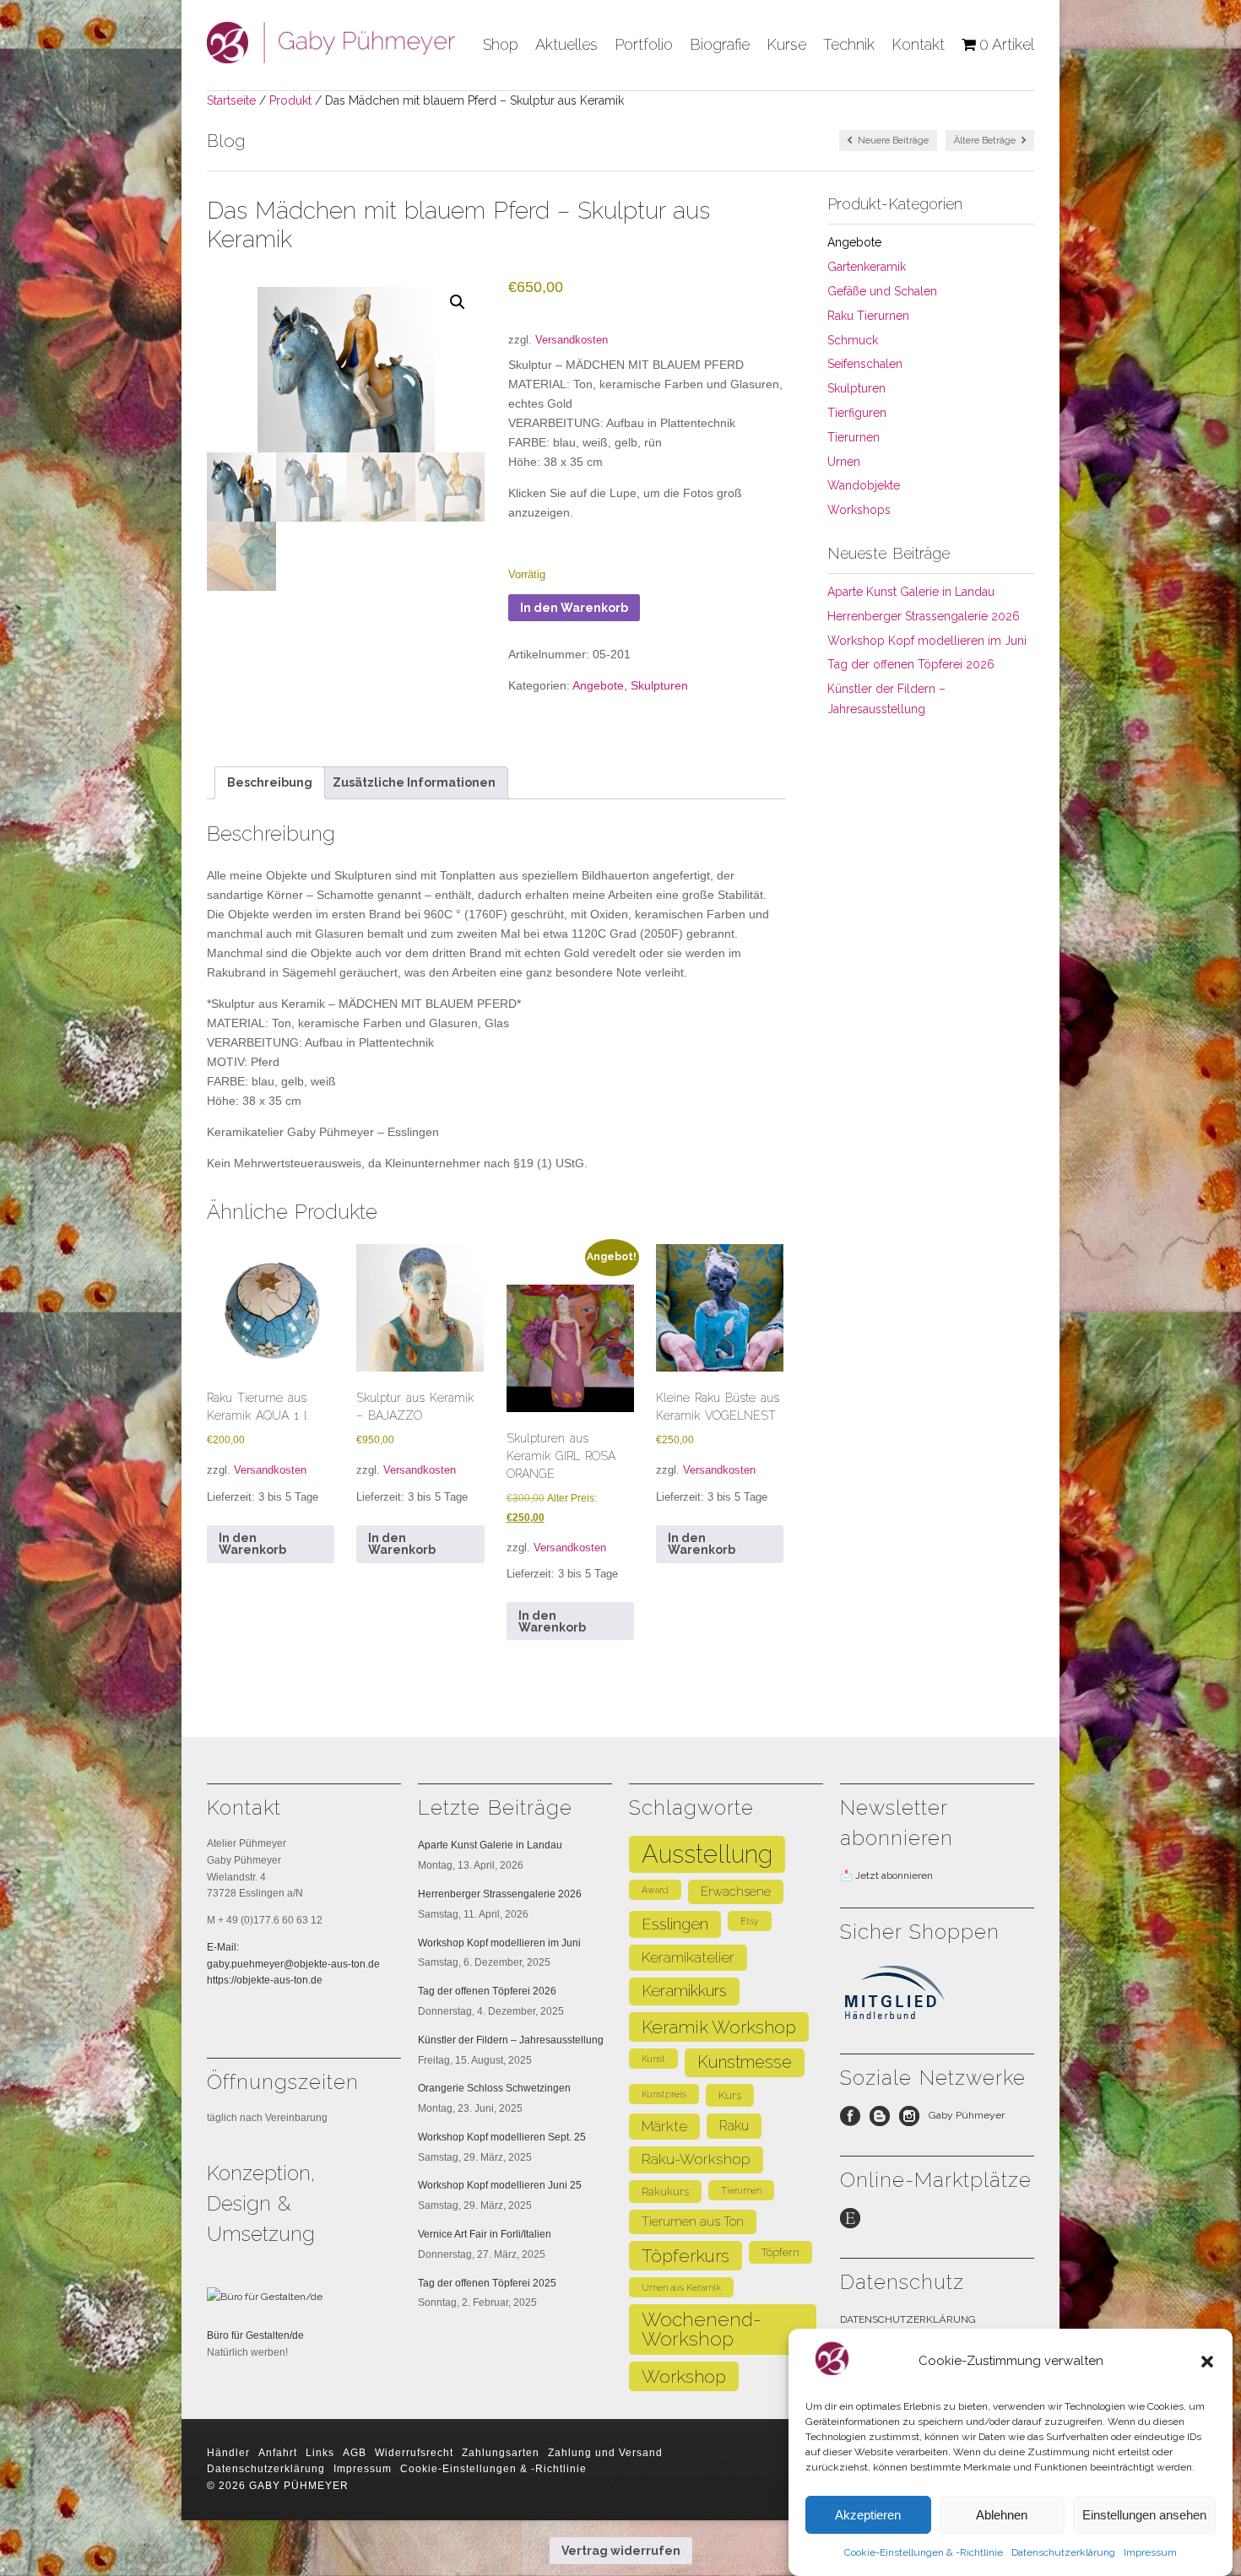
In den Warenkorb (574, 608)
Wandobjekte (864, 485)
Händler (228, 2453)
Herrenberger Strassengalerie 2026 (924, 616)
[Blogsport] (884, 2120)
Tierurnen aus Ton (693, 2221)
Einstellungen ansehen (1144, 2515)
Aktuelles (566, 44)
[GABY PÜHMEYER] (331, 57)
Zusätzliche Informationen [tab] (414, 782)
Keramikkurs (684, 1991)
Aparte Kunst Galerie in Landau (911, 592)
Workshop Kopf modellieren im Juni (927, 641)
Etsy (750, 1921)
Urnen (844, 462)
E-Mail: (223, 1947)
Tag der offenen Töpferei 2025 (487, 2283)
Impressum (1150, 2552)
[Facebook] (855, 2120)
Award (655, 1890)
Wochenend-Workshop (702, 2329)
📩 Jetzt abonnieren (886, 1875)
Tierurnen (854, 437)
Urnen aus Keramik (681, 2287)
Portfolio (644, 44)
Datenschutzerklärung (1063, 2552)
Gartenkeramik (867, 267)
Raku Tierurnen (868, 316)
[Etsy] (855, 2222)
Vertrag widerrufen (621, 2551)
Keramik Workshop (719, 2027)
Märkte (664, 2126)
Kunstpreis (664, 2094)
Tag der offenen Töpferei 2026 (911, 664)
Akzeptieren (868, 2515)
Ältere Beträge (986, 141)
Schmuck (853, 340)
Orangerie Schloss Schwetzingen (494, 2088)
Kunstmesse (745, 2062)
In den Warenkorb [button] (252, 1544)
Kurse (786, 44)
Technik (849, 44)
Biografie (720, 44)
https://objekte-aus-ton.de (265, 1980)
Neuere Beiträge (892, 141)
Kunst (653, 2059)
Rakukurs (665, 2192)
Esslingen (675, 1924)
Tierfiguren (857, 413)
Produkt (290, 100)
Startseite (231, 100)
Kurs (730, 2095)
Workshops (859, 510)
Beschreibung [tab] (270, 782)
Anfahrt (278, 2453)
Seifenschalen (865, 364)
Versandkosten (572, 340)
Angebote (598, 685)
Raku (734, 2126)
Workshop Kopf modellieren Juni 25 (500, 2185)
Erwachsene (736, 1891)
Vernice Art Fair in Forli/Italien (485, 2234)
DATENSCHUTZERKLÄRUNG (908, 2319)
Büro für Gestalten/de (255, 2335)
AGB (355, 2453)
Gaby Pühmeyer (967, 2115)
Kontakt (918, 44)
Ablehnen (1002, 2515)
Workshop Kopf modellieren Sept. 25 (502, 2137)
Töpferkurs (686, 2256)
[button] (1207, 2362)
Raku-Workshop (696, 2159)
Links (320, 2453)
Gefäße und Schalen (882, 291)
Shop (501, 44)
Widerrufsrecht (414, 2453)
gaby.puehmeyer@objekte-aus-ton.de (293, 1964)
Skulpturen (659, 685)
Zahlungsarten (501, 2453)
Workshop (684, 2376)
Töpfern (780, 2252)
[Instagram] (914, 2120)
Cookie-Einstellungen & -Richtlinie (924, 2552)
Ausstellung (707, 1854)
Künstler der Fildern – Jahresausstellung (511, 2040)
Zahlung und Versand (605, 2453)
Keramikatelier (688, 1957)
